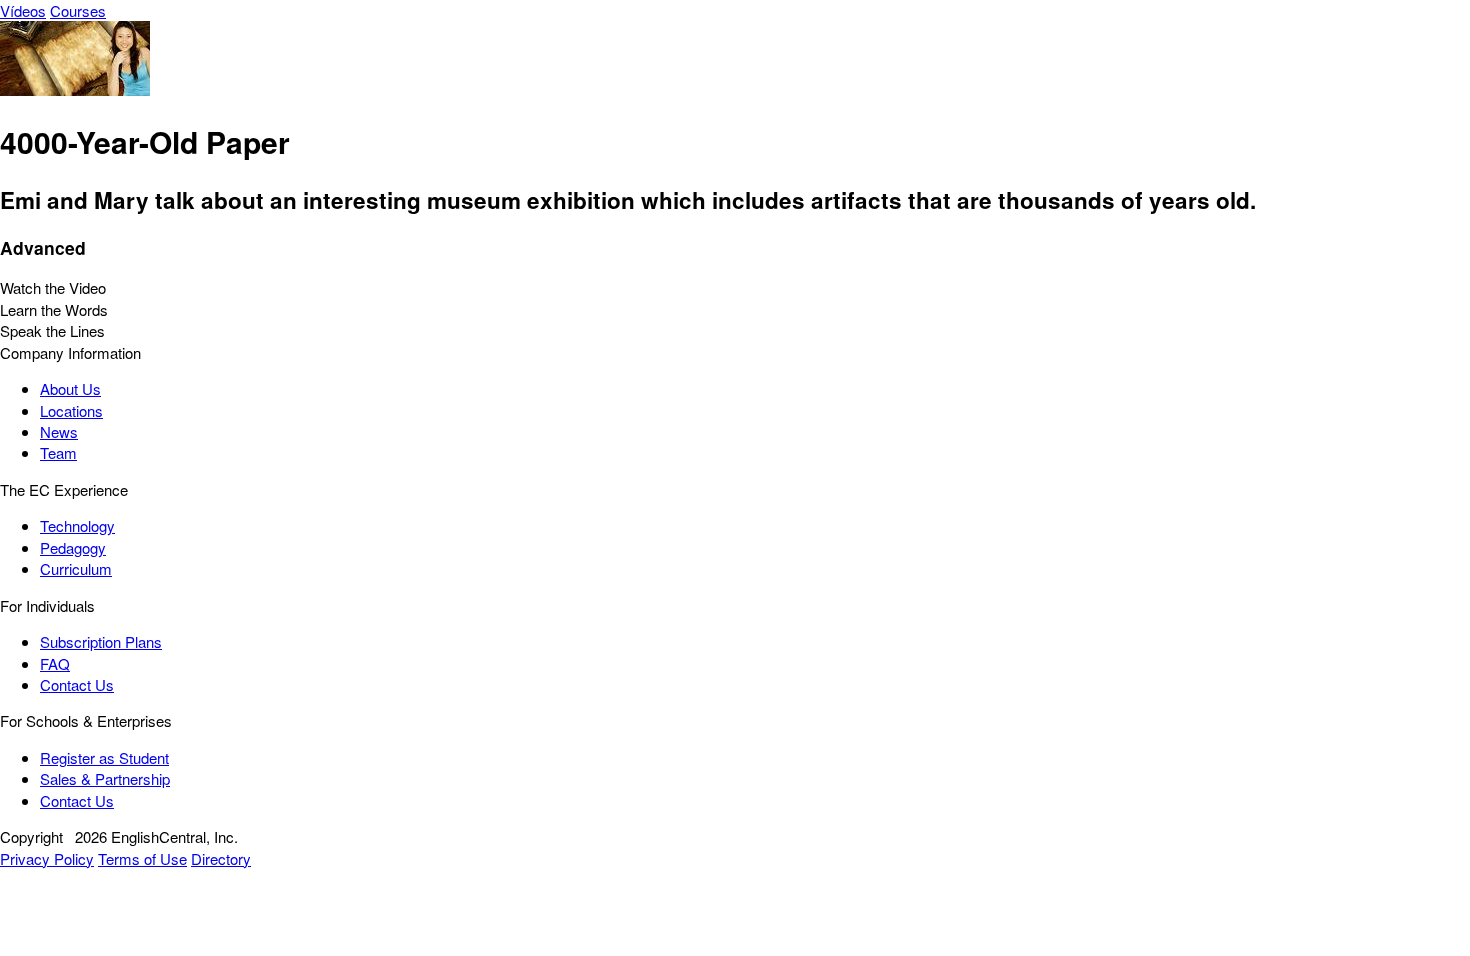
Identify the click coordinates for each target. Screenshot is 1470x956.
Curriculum (76, 568)
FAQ (55, 663)
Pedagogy (73, 547)
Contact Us (77, 684)
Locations (71, 410)
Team (58, 452)
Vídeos (23, 10)
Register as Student (104, 757)
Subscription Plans (101, 641)
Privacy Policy (47, 858)
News (59, 431)
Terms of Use (142, 858)
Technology (77, 525)
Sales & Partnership (105, 778)
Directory (221, 858)
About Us (70, 388)
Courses (78, 10)
